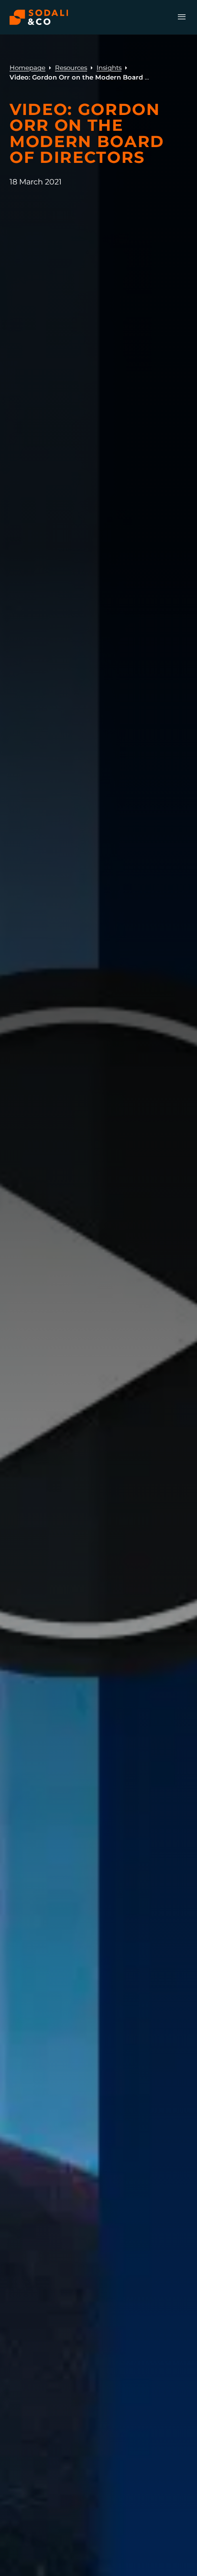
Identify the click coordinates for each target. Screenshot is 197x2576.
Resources (71, 68)
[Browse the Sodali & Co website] (39, 17)
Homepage (27, 68)
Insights (109, 68)
